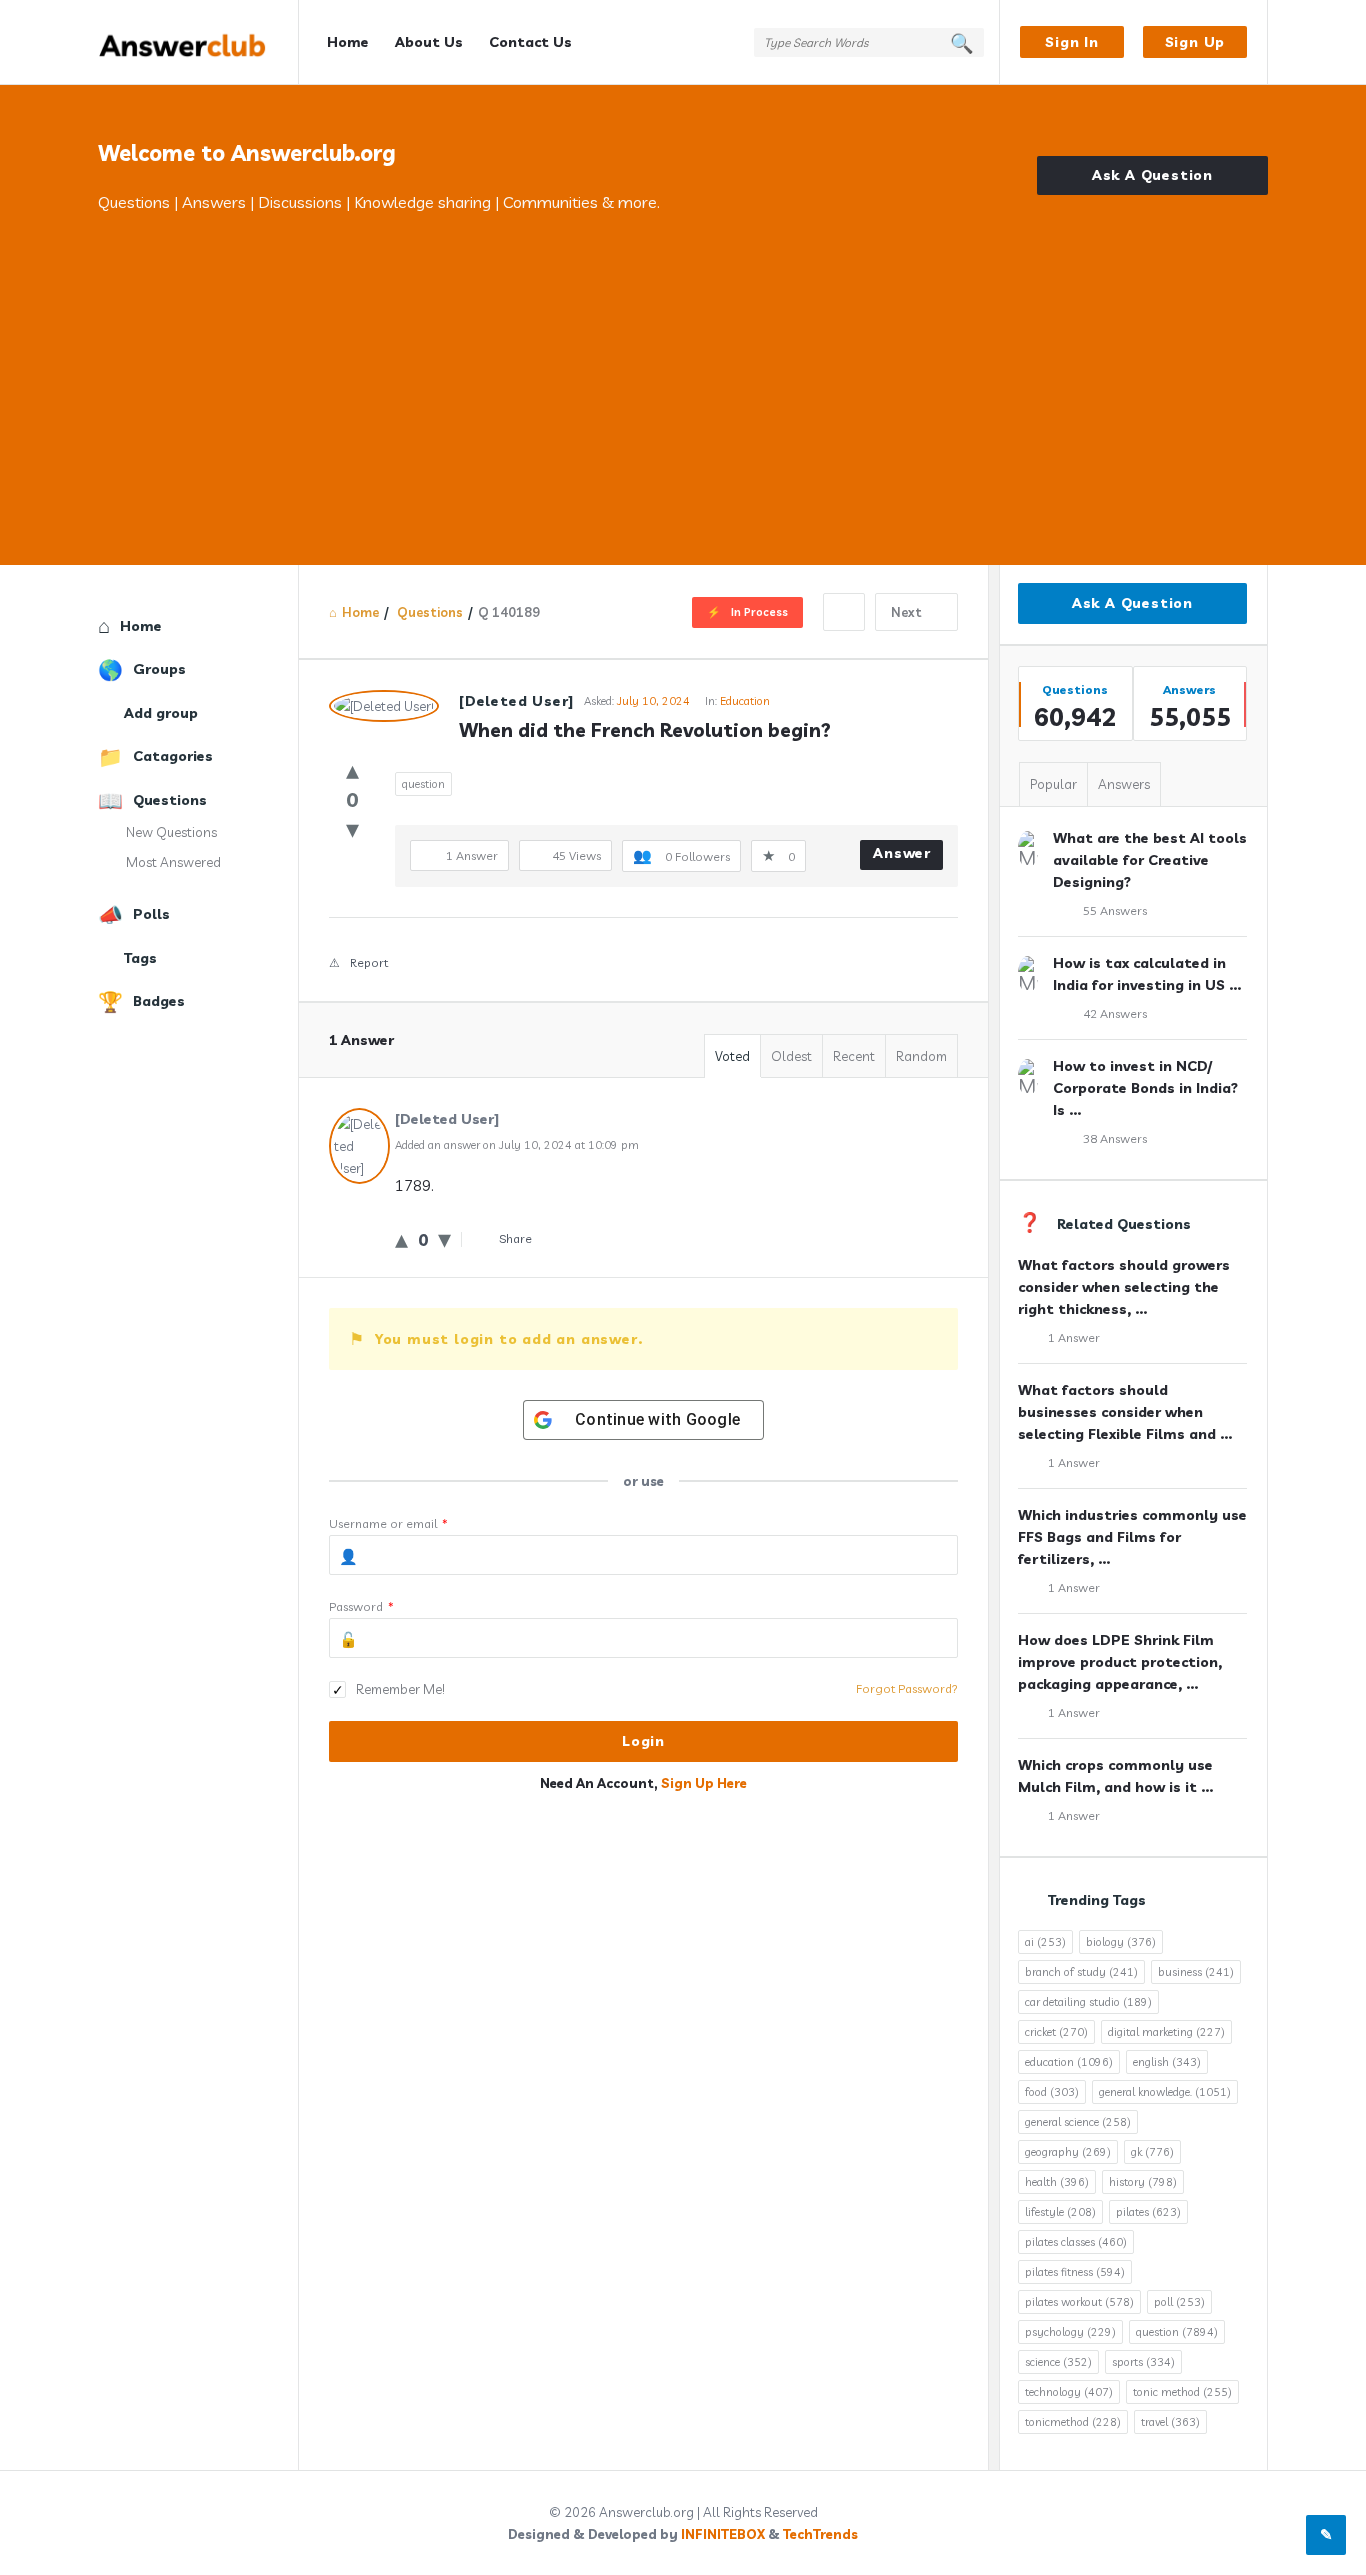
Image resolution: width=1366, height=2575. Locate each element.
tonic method (1182, 2392)
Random (921, 1056)
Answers (1124, 784)
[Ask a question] (1326, 2535)
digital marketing (1166, 2032)
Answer (902, 853)
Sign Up (1195, 42)
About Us (429, 42)
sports (1143, 2362)
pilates (1148, 2212)
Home (348, 42)
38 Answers (1115, 1138)
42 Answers (1115, 1013)
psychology (1070, 2332)
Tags (140, 958)
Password (361, 1606)
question (423, 784)
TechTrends (820, 2534)
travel (1170, 2422)
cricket (1056, 2032)
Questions (170, 800)
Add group (161, 713)
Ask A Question (1152, 175)
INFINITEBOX (723, 2534)
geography (1068, 2152)
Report (369, 962)
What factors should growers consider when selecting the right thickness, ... (1124, 1287)
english (1167, 2062)
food (1052, 2092)
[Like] (352, 769)
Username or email (388, 1523)
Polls (151, 914)
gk (1152, 2152)
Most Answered (173, 862)
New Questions (171, 832)
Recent (854, 1056)
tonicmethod (1073, 2422)
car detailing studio (1088, 2002)
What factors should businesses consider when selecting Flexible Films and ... (1125, 1412)
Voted (732, 1056)
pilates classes (1076, 2242)
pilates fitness (1075, 2272)
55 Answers (1115, 910)
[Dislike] (352, 828)
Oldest (791, 1056)
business (1196, 1972)
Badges (159, 1001)
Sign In (1072, 42)
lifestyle (1060, 2212)
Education (745, 701)
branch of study (1081, 1972)
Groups (159, 669)
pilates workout (1079, 2302)
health (1057, 2182)
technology (1069, 2392)
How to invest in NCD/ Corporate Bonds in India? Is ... (1145, 1088)
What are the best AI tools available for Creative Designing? (1150, 860)
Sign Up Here (704, 1783)
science (1058, 2362)
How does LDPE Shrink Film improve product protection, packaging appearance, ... (1120, 1662)
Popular (1053, 784)
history (1143, 2182)
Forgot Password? (907, 1688)
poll (1179, 2302)
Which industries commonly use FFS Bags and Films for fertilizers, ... (1132, 1537)
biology (1121, 1942)
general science (1078, 2122)
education (1069, 2062)
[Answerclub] (198, 42)
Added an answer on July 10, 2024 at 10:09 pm (517, 1145)
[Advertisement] (683, 365)
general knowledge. (1165, 2092)
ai (1045, 1942)
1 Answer (1074, 1337)
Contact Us (530, 42)
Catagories (173, 756)
